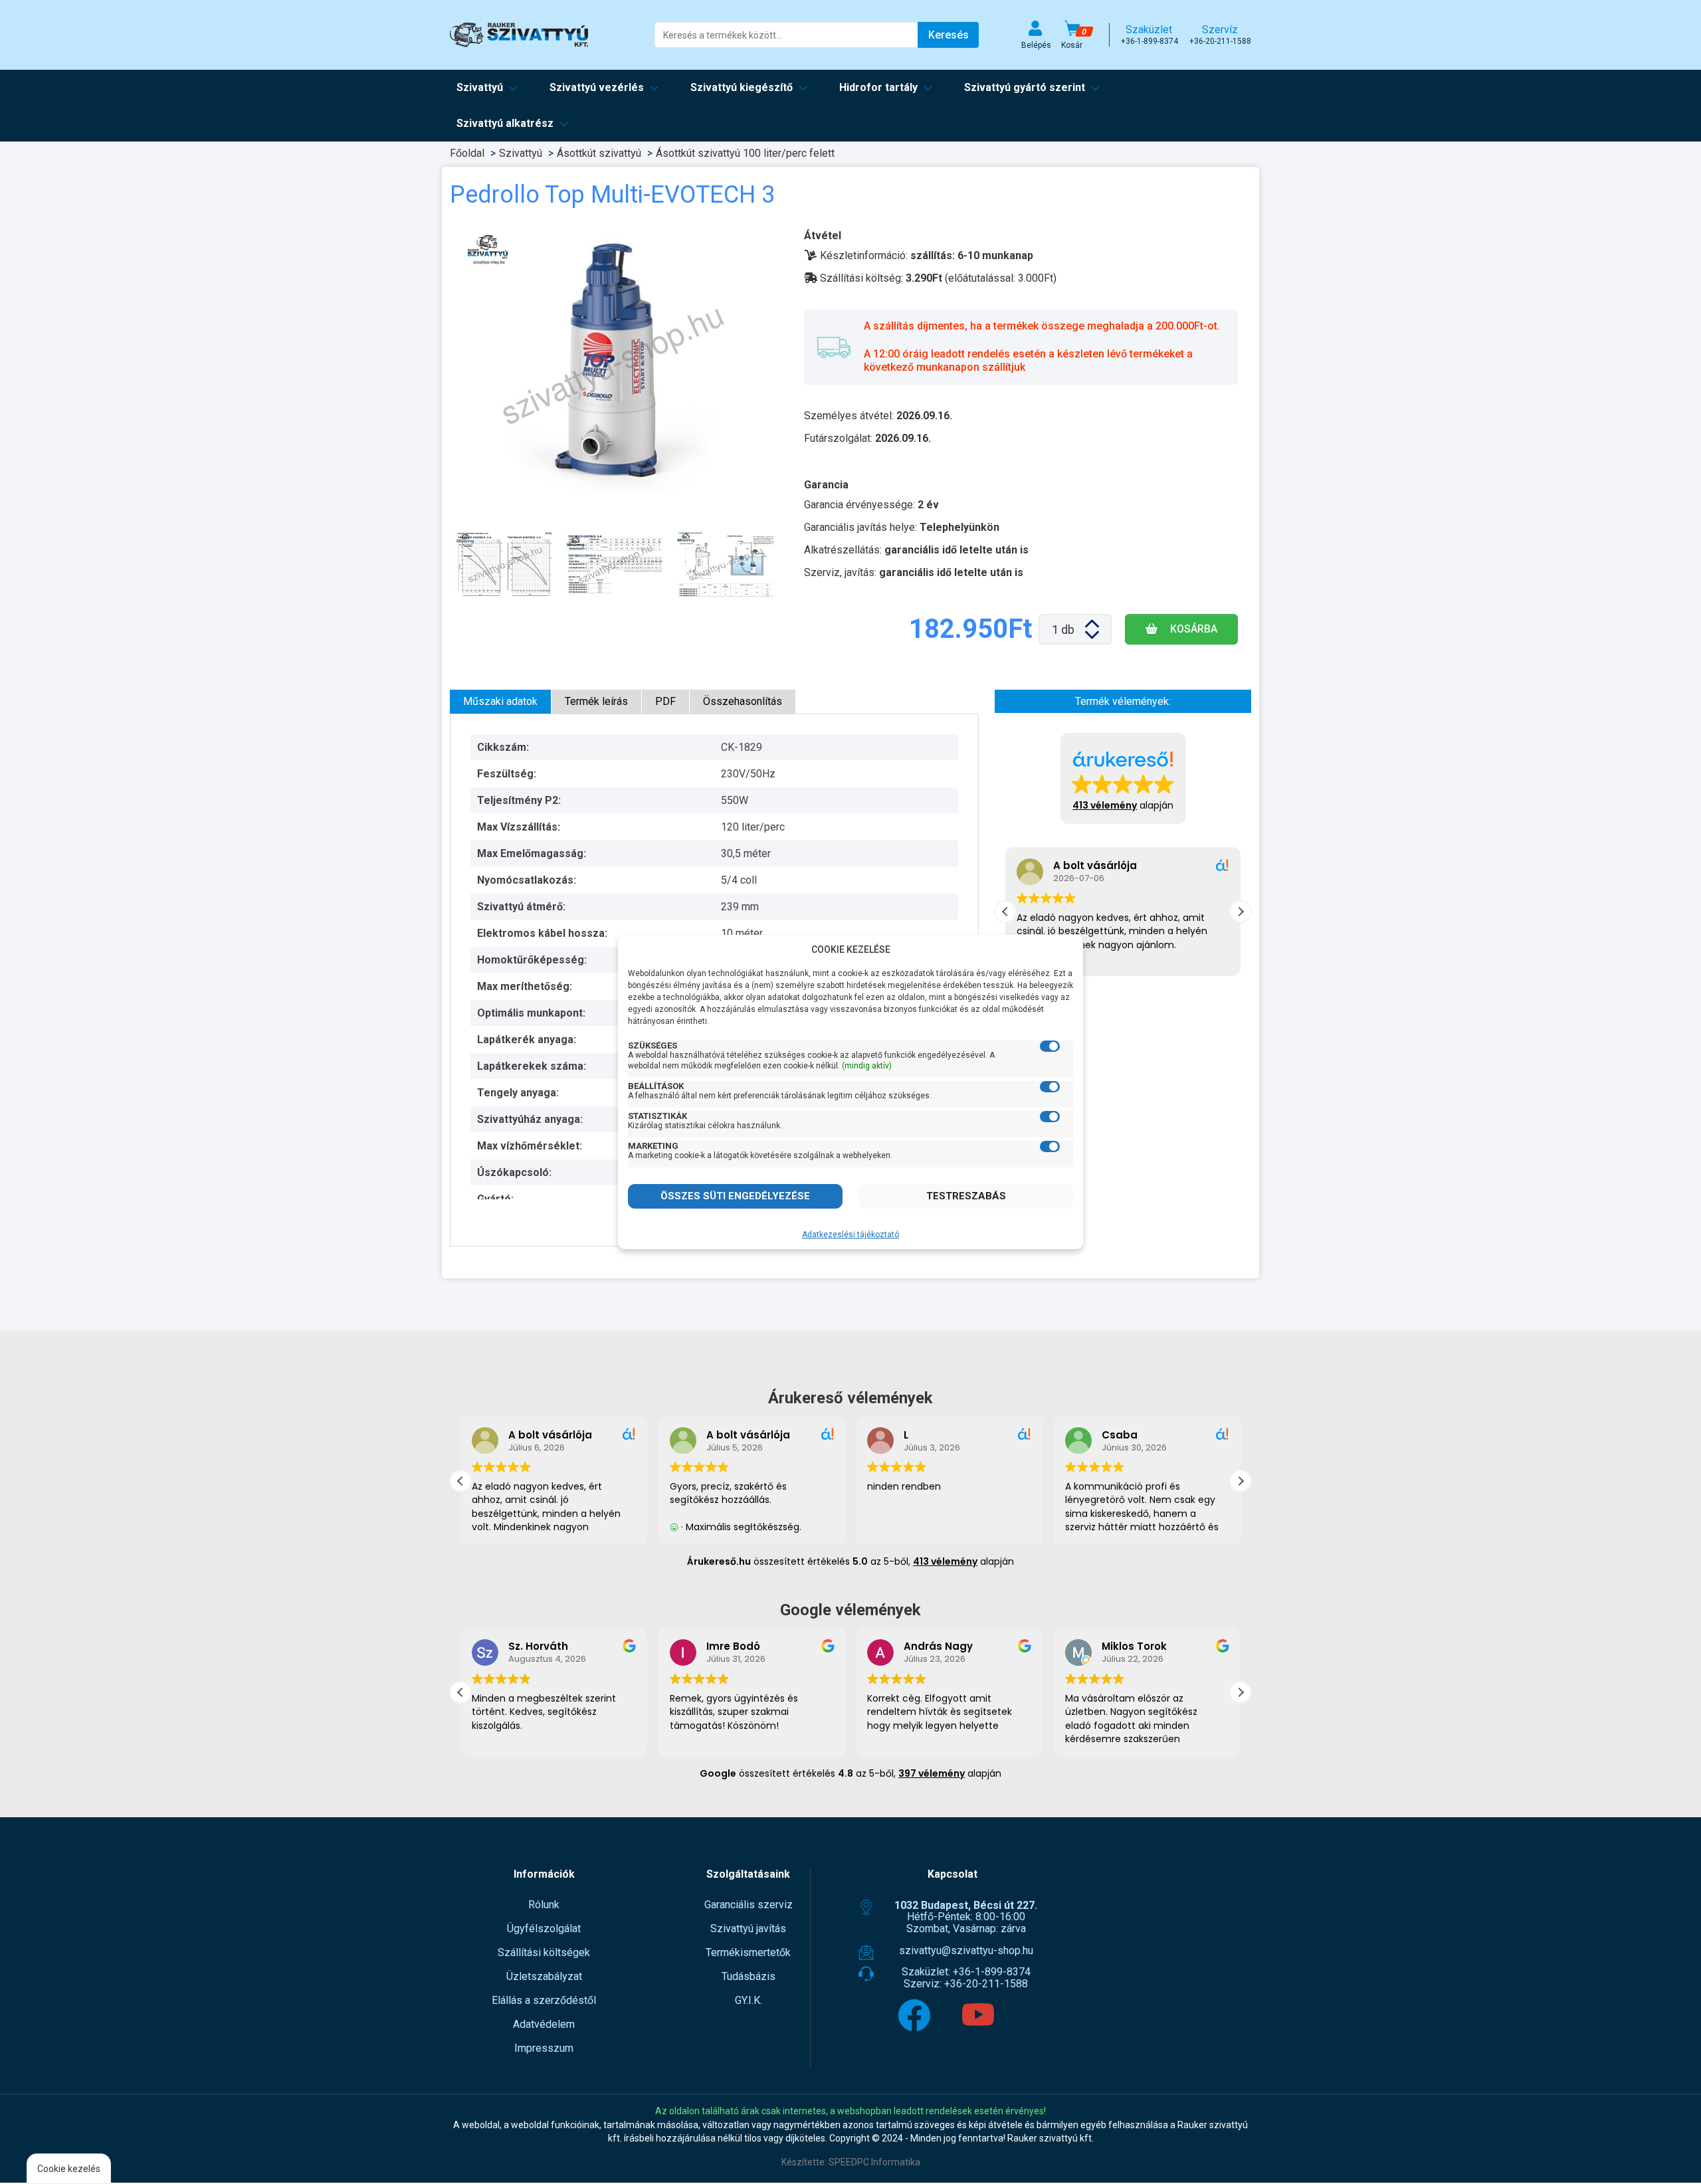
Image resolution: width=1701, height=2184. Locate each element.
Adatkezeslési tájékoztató (850, 1235)
